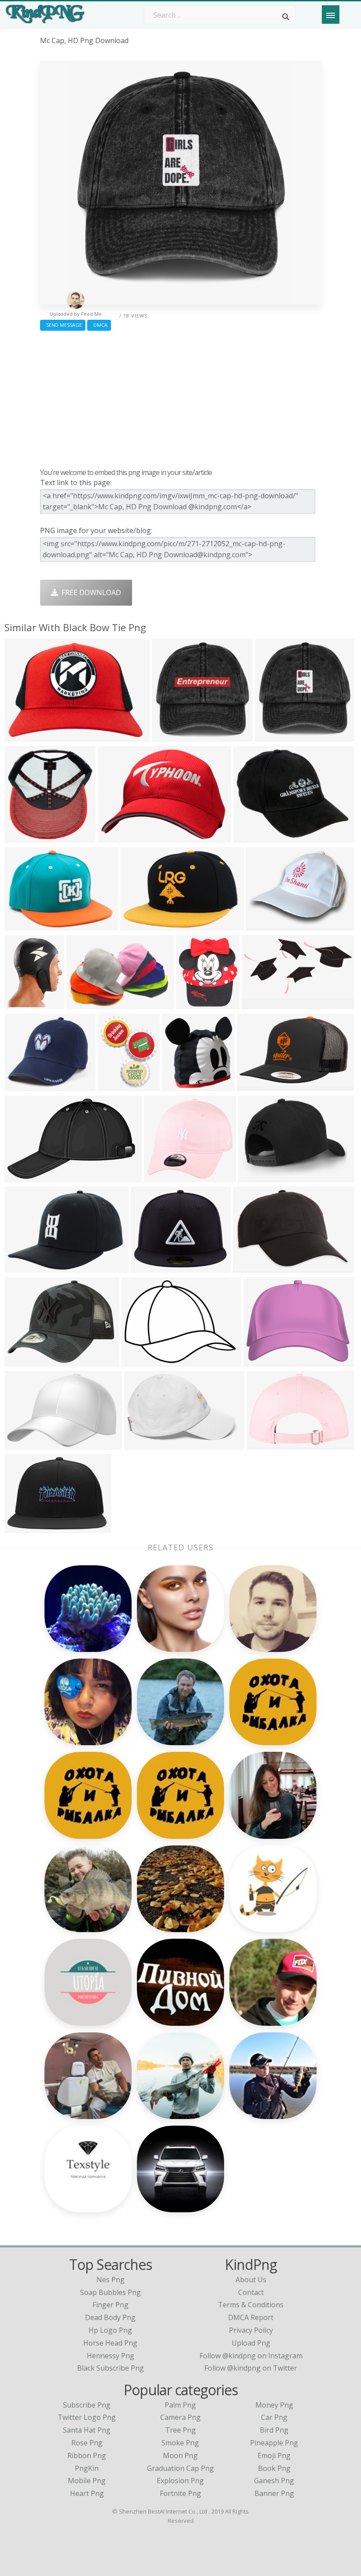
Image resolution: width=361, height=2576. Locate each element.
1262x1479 (196, 1004)
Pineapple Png (274, 2443)
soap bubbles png (111, 2292)
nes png (111, 2280)
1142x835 (23, 1527)
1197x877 (256, 1177)
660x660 (179, 1086)
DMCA (99, 325)
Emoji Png (274, 2455)
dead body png (110, 2317)
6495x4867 (24, 1444)
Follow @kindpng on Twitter (251, 2368)
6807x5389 (263, 1361)
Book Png (274, 2468)
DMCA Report (251, 2317)
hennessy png (111, 2356)
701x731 (114, 1086)
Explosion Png (180, 2481)
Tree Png (180, 2430)
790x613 (21, 1361)
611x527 (147, 1267)
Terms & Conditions (251, 2305)
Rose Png (87, 2443)
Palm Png (180, 2405)
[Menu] (331, 15)
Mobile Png (87, 2481)
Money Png (274, 2405)
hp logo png (110, 2330)
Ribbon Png (87, 2455)
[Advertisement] (180, 397)
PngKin (87, 2468)
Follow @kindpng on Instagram (251, 2356)
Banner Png (274, 2493)
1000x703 (251, 1267)
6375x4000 (24, 1177)
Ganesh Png (274, 2481)
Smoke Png (180, 2443)
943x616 (141, 1444)
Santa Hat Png (87, 2430)
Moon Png (180, 2455)
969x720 (253, 1086)
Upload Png (251, 2343)
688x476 (83, 1004)
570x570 (21, 1086)
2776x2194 (253, 837)
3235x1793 (262, 1004)
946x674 (263, 1444)
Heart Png (87, 2493)
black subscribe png (111, 2368)
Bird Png (274, 2430)
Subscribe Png (87, 2405)
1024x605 (116, 837)
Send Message (63, 325)
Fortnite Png (180, 2493)
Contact (251, 2292)
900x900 (137, 925)
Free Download (90, 592)
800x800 (21, 736)
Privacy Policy (251, 2330)
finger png (111, 2305)
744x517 (21, 1267)
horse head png (110, 2343)
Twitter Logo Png (87, 2417)
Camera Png (180, 2417)
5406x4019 (142, 1361)
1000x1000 (172, 736)
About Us (251, 2280)
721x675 (160, 1177)
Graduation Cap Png (180, 2468)
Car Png (274, 2417)
